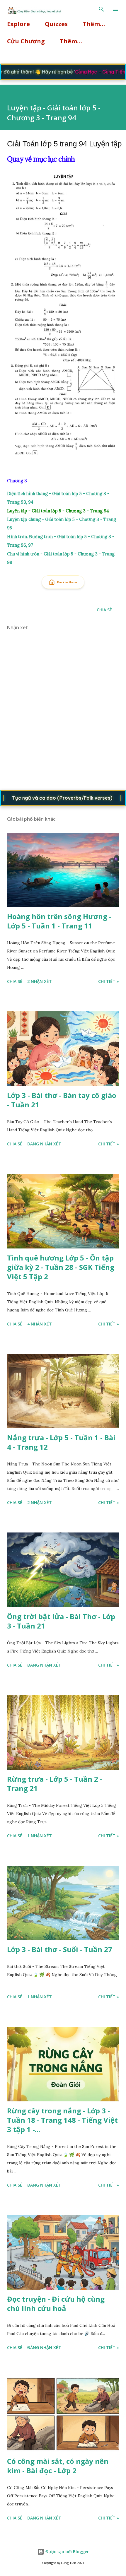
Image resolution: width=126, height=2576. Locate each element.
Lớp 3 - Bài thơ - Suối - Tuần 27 (60, 1949)
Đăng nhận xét (44, 1144)
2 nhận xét (40, 981)
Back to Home (67, 582)
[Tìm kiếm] (101, 11)
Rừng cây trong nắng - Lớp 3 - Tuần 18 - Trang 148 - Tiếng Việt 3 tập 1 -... (62, 2120)
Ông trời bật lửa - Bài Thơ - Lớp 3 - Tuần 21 (61, 1621)
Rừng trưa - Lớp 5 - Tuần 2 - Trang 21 (55, 1784)
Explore (18, 24)
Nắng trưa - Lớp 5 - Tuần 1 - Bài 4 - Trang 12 (61, 1442)
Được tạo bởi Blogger (67, 2552)
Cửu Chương (26, 41)
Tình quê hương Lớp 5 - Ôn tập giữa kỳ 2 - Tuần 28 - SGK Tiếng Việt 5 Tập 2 (61, 1267)
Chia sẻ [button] (104, 610)
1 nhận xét (40, 1836)
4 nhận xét (40, 1324)
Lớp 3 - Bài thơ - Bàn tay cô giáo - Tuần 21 (62, 1100)
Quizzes (56, 24)
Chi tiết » (109, 981)
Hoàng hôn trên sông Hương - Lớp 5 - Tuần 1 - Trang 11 (59, 921)
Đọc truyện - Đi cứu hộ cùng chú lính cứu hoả (56, 2304)
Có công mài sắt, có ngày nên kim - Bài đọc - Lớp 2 (58, 2466)
